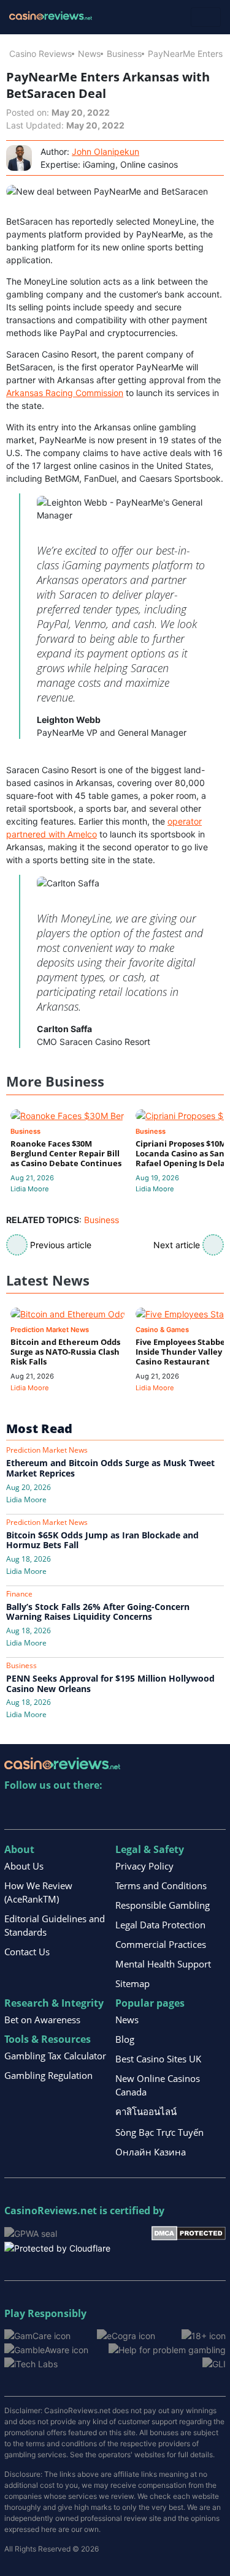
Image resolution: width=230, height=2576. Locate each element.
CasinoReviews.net (51, 2211)
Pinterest (67, 1810)
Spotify (173, 1810)
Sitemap (132, 1983)
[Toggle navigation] (206, 17)
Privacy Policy (144, 1866)
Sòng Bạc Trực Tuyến (159, 2132)
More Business (55, 1081)
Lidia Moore (30, 1189)
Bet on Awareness (42, 2020)
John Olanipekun (105, 152)
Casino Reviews (40, 54)
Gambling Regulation (48, 2075)
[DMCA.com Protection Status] (189, 2232)
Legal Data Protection (160, 1925)
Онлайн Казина (151, 2152)
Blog (125, 2039)
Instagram (146, 1810)
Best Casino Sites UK (158, 2059)
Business (124, 54)
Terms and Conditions (161, 1885)
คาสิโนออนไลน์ (146, 2111)
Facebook (120, 1810)
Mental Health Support (163, 1964)
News (89, 54)
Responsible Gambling (163, 1905)
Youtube (94, 1810)
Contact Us (27, 1952)
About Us (24, 1866)
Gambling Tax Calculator (55, 2056)
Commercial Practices (161, 1944)
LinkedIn (41, 1810)
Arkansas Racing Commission (65, 393)
